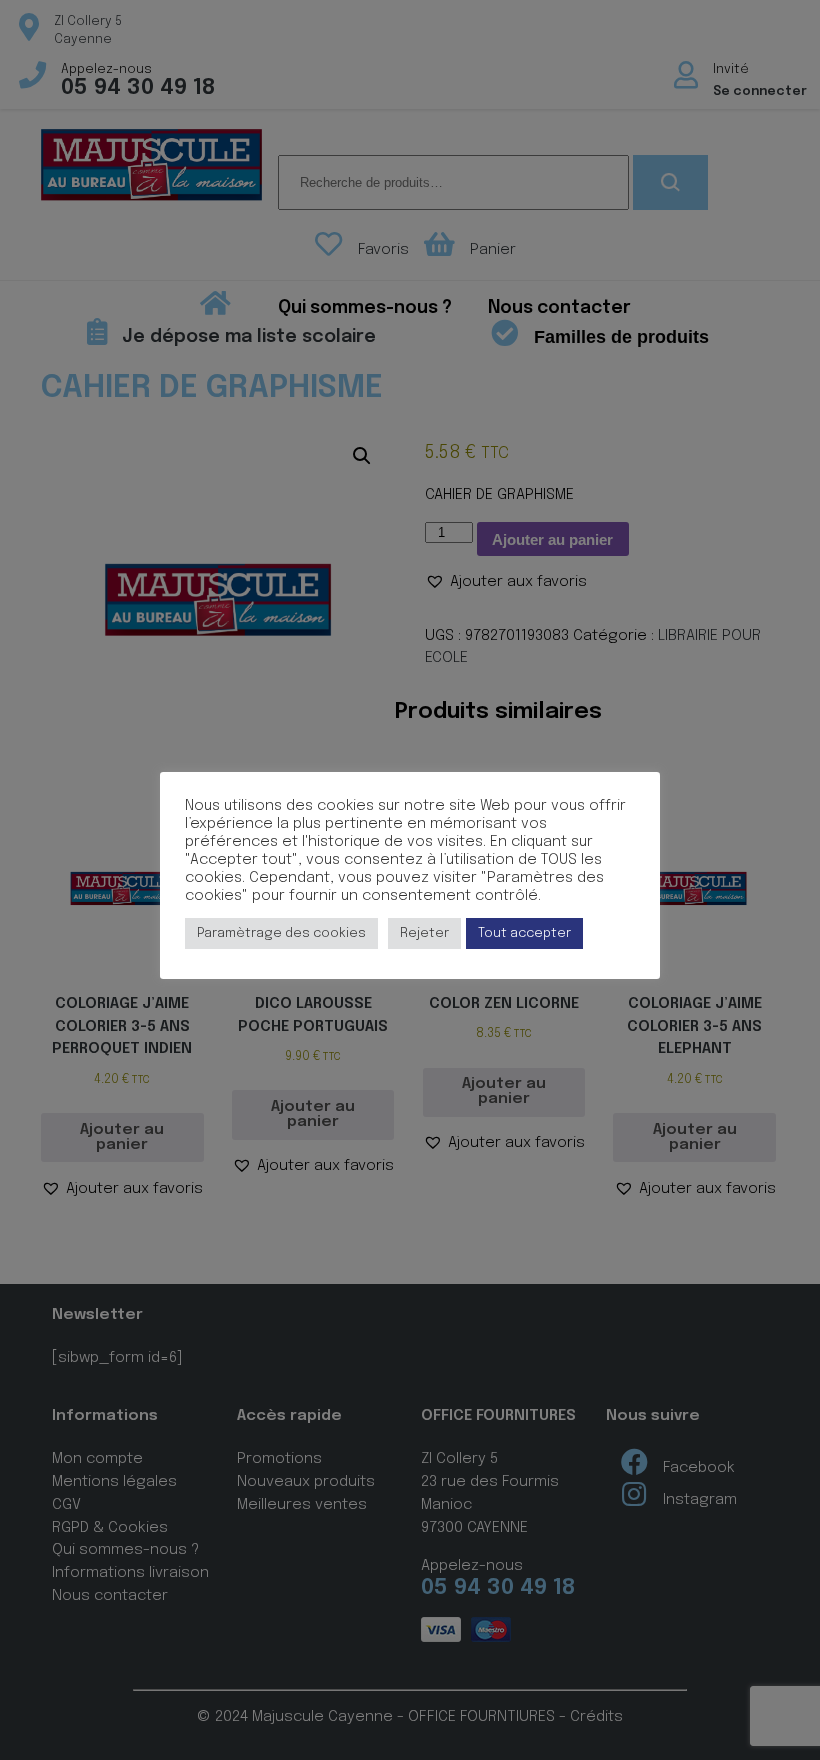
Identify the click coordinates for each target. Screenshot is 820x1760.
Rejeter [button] (424, 933)
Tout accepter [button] (524, 933)
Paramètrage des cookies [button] (281, 933)
